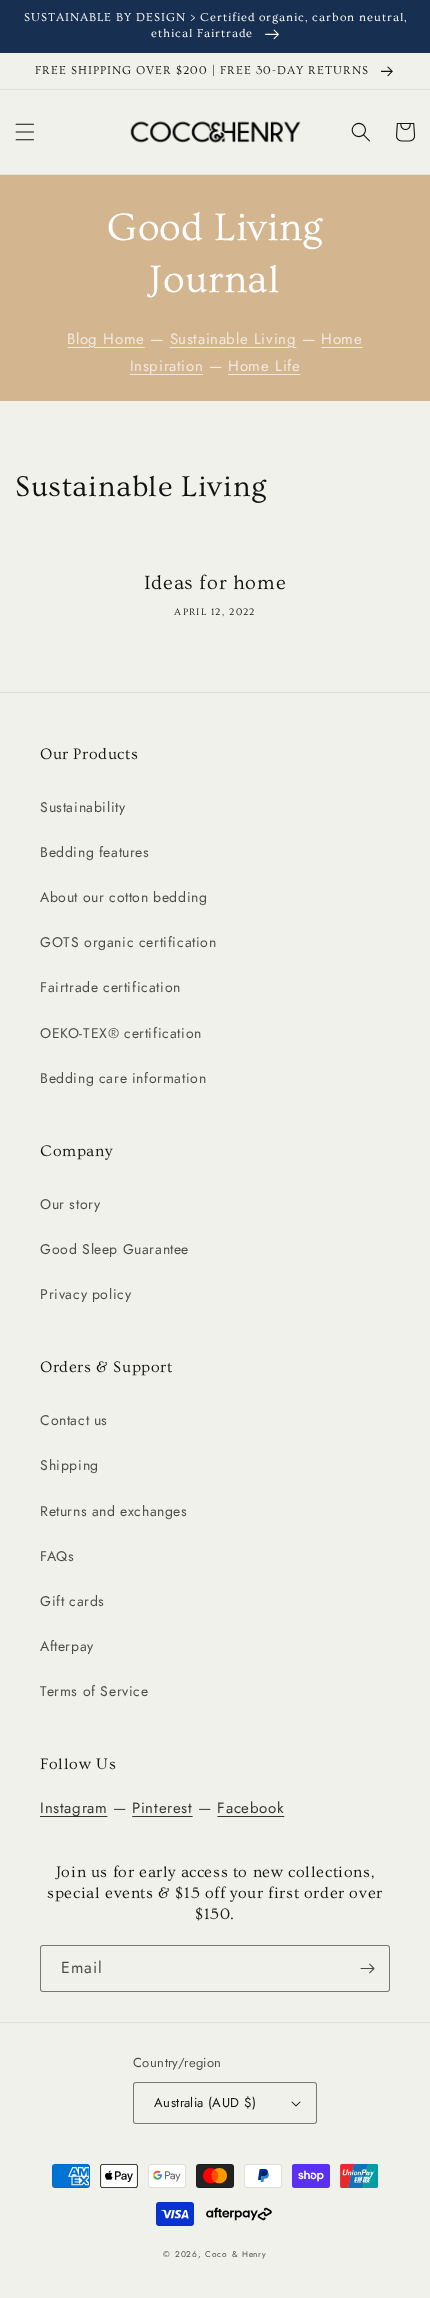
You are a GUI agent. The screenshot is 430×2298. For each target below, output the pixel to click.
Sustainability (82, 807)
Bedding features (95, 852)
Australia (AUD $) (205, 2102)
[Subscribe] (367, 1968)
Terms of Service (94, 1691)
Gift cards (72, 1601)
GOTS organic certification (128, 942)
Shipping (69, 1465)
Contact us (74, 1420)
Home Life (264, 366)
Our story (70, 1204)
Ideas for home (215, 583)
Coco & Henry (235, 2254)
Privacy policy (85, 1294)
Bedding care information (123, 1078)
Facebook (250, 1808)
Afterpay (67, 1646)
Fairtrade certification (110, 987)
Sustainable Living (233, 339)
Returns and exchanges (114, 1511)
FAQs (57, 1556)
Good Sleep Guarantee (114, 1249)
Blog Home (105, 339)
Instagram (73, 1808)
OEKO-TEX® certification (121, 1033)
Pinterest (162, 1808)
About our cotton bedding (123, 897)
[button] (25, 132)
